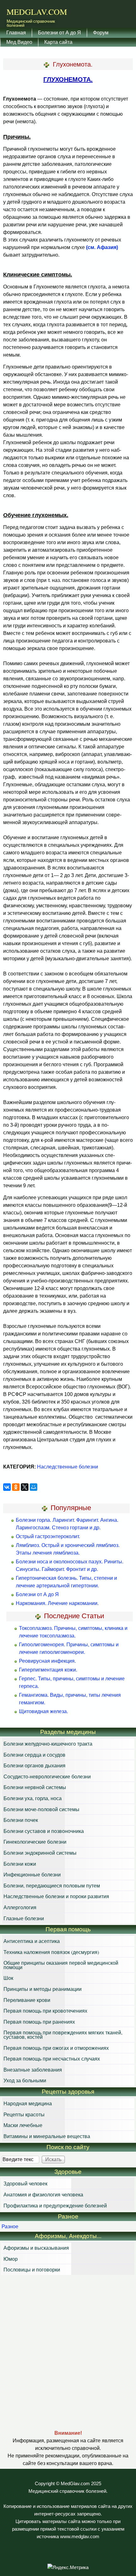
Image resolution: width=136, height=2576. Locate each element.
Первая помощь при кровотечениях (45, 2011)
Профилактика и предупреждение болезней (55, 2205)
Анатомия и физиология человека (43, 2194)
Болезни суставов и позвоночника (44, 1831)
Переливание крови (27, 2000)
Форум (101, 32)
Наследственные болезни (68, 1467)
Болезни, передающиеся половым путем (52, 1885)
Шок (8, 1978)
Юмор (11, 2259)
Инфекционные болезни (32, 1874)
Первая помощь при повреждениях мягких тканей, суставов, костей (63, 2035)
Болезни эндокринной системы (40, 1853)
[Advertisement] (68, 2352)
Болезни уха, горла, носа (33, 1798)
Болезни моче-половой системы (41, 1809)
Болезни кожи (20, 1864)
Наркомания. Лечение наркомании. (57, 1603)
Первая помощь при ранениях (39, 2022)
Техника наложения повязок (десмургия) (51, 1952)
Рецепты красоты (24, 2114)
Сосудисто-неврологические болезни (47, 1776)
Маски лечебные (23, 2125)
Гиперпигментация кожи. (48, 1670)
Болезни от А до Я (59, 32)
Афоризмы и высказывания (36, 2248)
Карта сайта (58, 42)
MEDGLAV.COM (37, 12)
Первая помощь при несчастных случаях (52, 2058)
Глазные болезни (24, 1918)
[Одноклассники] (16, 1487)
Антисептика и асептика (32, 1941)
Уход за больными (25, 2080)
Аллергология (20, 1907)
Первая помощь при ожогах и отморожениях (56, 2048)
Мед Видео (19, 42)
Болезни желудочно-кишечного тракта (48, 1744)
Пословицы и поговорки (32, 2269)
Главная (16, 32)
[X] (25, 1487)
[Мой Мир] (34, 1487)
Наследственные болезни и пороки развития (56, 1896)
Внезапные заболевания (33, 2070)
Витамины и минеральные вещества (47, 2136)
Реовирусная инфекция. (47, 1661)
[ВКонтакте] (7, 1487)
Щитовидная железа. (43, 1711)
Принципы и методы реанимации (43, 1989)
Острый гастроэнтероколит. (48, 1536)
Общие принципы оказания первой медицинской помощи (61, 1965)
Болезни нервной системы (35, 1787)
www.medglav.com (80, 2537)
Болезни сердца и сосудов (34, 1755)
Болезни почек (21, 1820)
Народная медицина (28, 2103)
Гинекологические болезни (35, 1842)
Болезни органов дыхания (34, 1765)
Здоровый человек (25, 2183)
